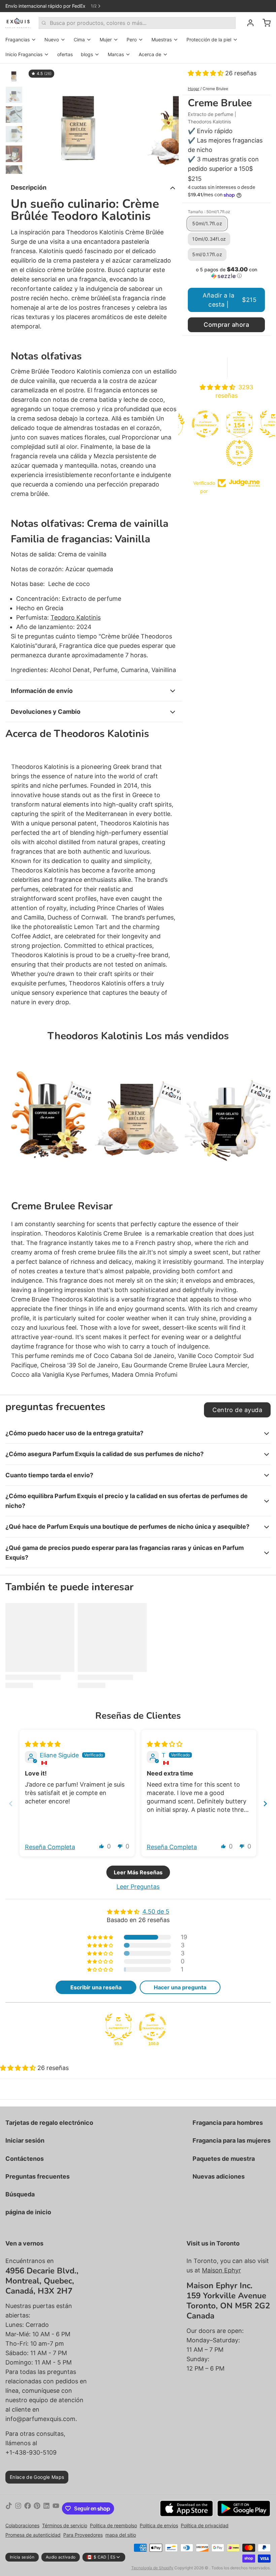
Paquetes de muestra (224, 2159)
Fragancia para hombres (228, 2123)
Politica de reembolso (113, 2525)
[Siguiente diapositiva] (168, 119)
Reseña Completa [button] (50, 1847)
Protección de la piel (209, 40)
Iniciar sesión (25, 2140)
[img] (43, 1744)
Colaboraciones (22, 2525)
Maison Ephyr (221, 2270)
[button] (206, 73)
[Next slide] (265, 1804)
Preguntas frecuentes (38, 2176)
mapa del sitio (121, 2535)
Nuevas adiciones (219, 2176)
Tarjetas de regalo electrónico (49, 2123)
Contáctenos (25, 2159)
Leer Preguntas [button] (138, 1887)
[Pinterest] (37, 2508)
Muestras (162, 40)
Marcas (116, 54)
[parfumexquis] (18, 23)
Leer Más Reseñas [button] (138, 1872)
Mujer (106, 40)
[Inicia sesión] (248, 23)
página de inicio (28, 2212)
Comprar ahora (226, 325)
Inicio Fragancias (24, 54)
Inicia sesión (22, 2557)
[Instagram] (18, 2508)
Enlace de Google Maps (37, 2477)
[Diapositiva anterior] (36, 119)
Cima (79, 40)
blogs (87, 54)
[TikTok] (9, 2508)
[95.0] (118, 2027)
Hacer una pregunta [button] (180, 1987)
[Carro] (264, 23)
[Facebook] (28, 2508)
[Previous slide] (11, 1804)
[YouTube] (56, 2508)
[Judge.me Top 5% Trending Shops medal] (210, 453)
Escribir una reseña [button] (96, 1987)
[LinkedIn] (46, 2508)
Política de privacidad (205, 2525)
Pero (132, 40)
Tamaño (209, 212)
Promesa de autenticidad (33, 2535)
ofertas (65, 54)
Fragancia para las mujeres (232, 2140)
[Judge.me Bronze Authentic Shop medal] (244, 424)
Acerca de (150, 54)
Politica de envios (159, 2525)
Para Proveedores (83, 2535)
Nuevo (52, 40)
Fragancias (18, 40)
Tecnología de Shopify (152, 2568)
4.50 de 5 (156, 1911)
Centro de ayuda (237, 1410)
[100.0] (152, 2027)
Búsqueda (20, 2194)
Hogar (194, 89)
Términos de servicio (65, 2525)
